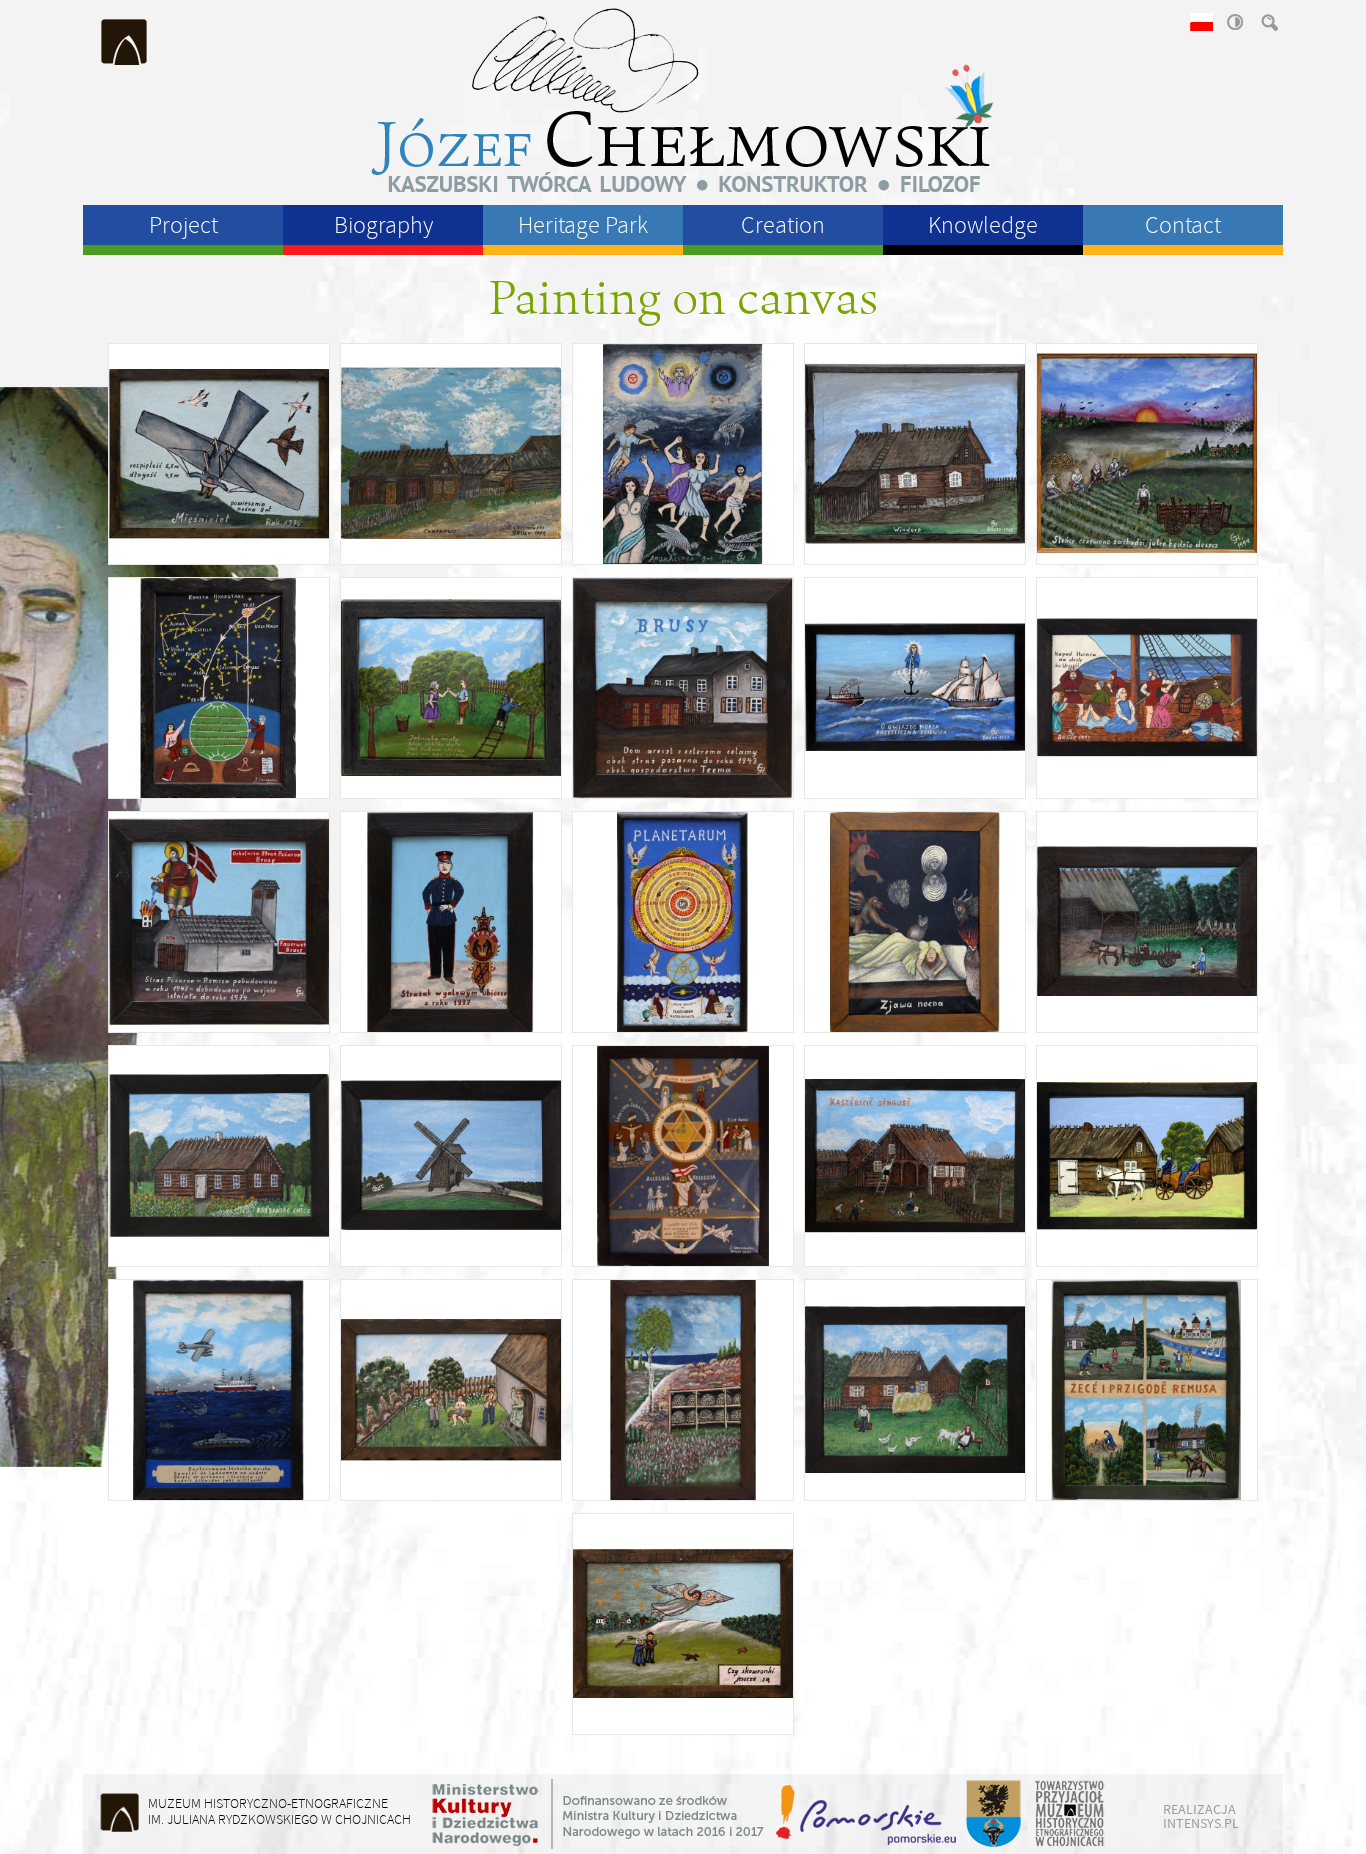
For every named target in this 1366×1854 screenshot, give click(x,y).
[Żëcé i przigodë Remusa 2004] (1147, 1390)
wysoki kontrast (1234, 22)
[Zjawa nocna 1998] (915, 922)
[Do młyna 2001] (451, 1156)
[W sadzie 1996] (451, 688)
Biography (383, 225)
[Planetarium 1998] (683, 922)
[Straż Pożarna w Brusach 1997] (219, 922)
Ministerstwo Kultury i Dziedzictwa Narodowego (598, 1814)
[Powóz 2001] (1147, 1156)
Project (183, 225)
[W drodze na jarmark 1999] (1147, 922)
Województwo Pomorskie (868, 1814)
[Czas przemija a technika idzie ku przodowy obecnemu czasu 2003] (219, 1390)
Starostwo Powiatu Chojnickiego (992, 1814)
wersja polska (1200, 22)
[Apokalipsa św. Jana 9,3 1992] (683, 454)
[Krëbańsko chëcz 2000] (219, 1156)
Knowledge (983, 225)
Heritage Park (583, 225)
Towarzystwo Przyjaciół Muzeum (1070, 1814)
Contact (1183, 225)
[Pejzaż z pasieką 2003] (683, 1390)
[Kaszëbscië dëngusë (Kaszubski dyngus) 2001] (915, 1156)
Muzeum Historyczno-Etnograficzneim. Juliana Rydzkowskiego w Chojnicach (279, 1811)
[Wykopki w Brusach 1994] (1147, 454)
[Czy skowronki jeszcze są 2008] (683, 1624)
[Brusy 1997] (683, 688)
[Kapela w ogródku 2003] (451, 1390)
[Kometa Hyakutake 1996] (219, 688)
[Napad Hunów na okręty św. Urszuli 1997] (1147, 688)
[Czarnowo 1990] (451, 454)
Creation (783, 225)
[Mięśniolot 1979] (219, 454)
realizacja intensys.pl (1201, 1816)
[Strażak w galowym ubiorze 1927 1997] (451, 922)
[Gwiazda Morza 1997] (915, 688)
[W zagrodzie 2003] (915, 1390)
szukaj (1268, 22)
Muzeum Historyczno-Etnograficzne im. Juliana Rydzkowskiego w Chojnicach (125, 42)
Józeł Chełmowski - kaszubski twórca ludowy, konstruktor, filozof (683, 100)
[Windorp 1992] (915, 454)
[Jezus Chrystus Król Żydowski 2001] (683, 1156)
